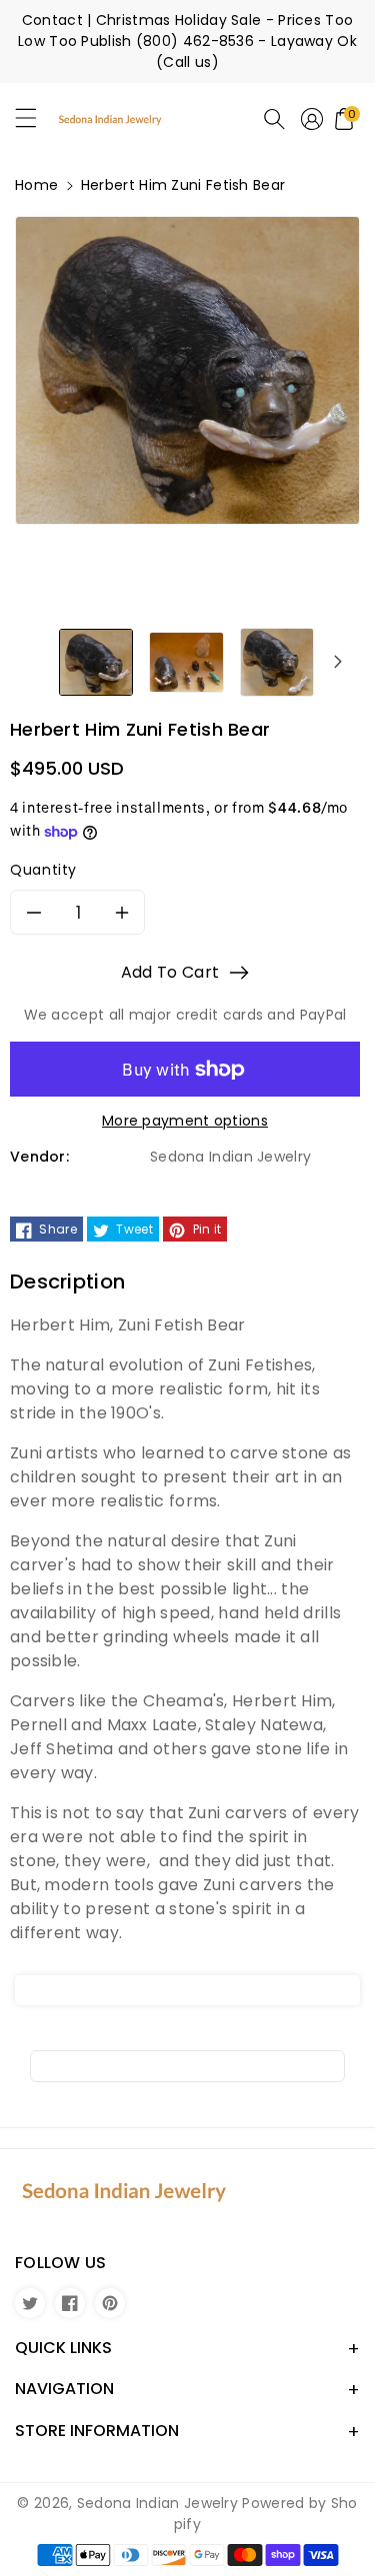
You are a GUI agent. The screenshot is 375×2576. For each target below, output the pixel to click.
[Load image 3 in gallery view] (277, 661)
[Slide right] (338, 661)
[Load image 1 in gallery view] (96, 661)
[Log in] (312, 119)
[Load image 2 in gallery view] (186, 661)
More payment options (185, 1121)
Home (36, 185)
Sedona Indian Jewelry (157, 2503)
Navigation (64, 2389)
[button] (35, 123)
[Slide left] (37, 661)
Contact (52, 20)
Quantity (43, 870)
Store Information (97, 2431)
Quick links (63, 2348)
